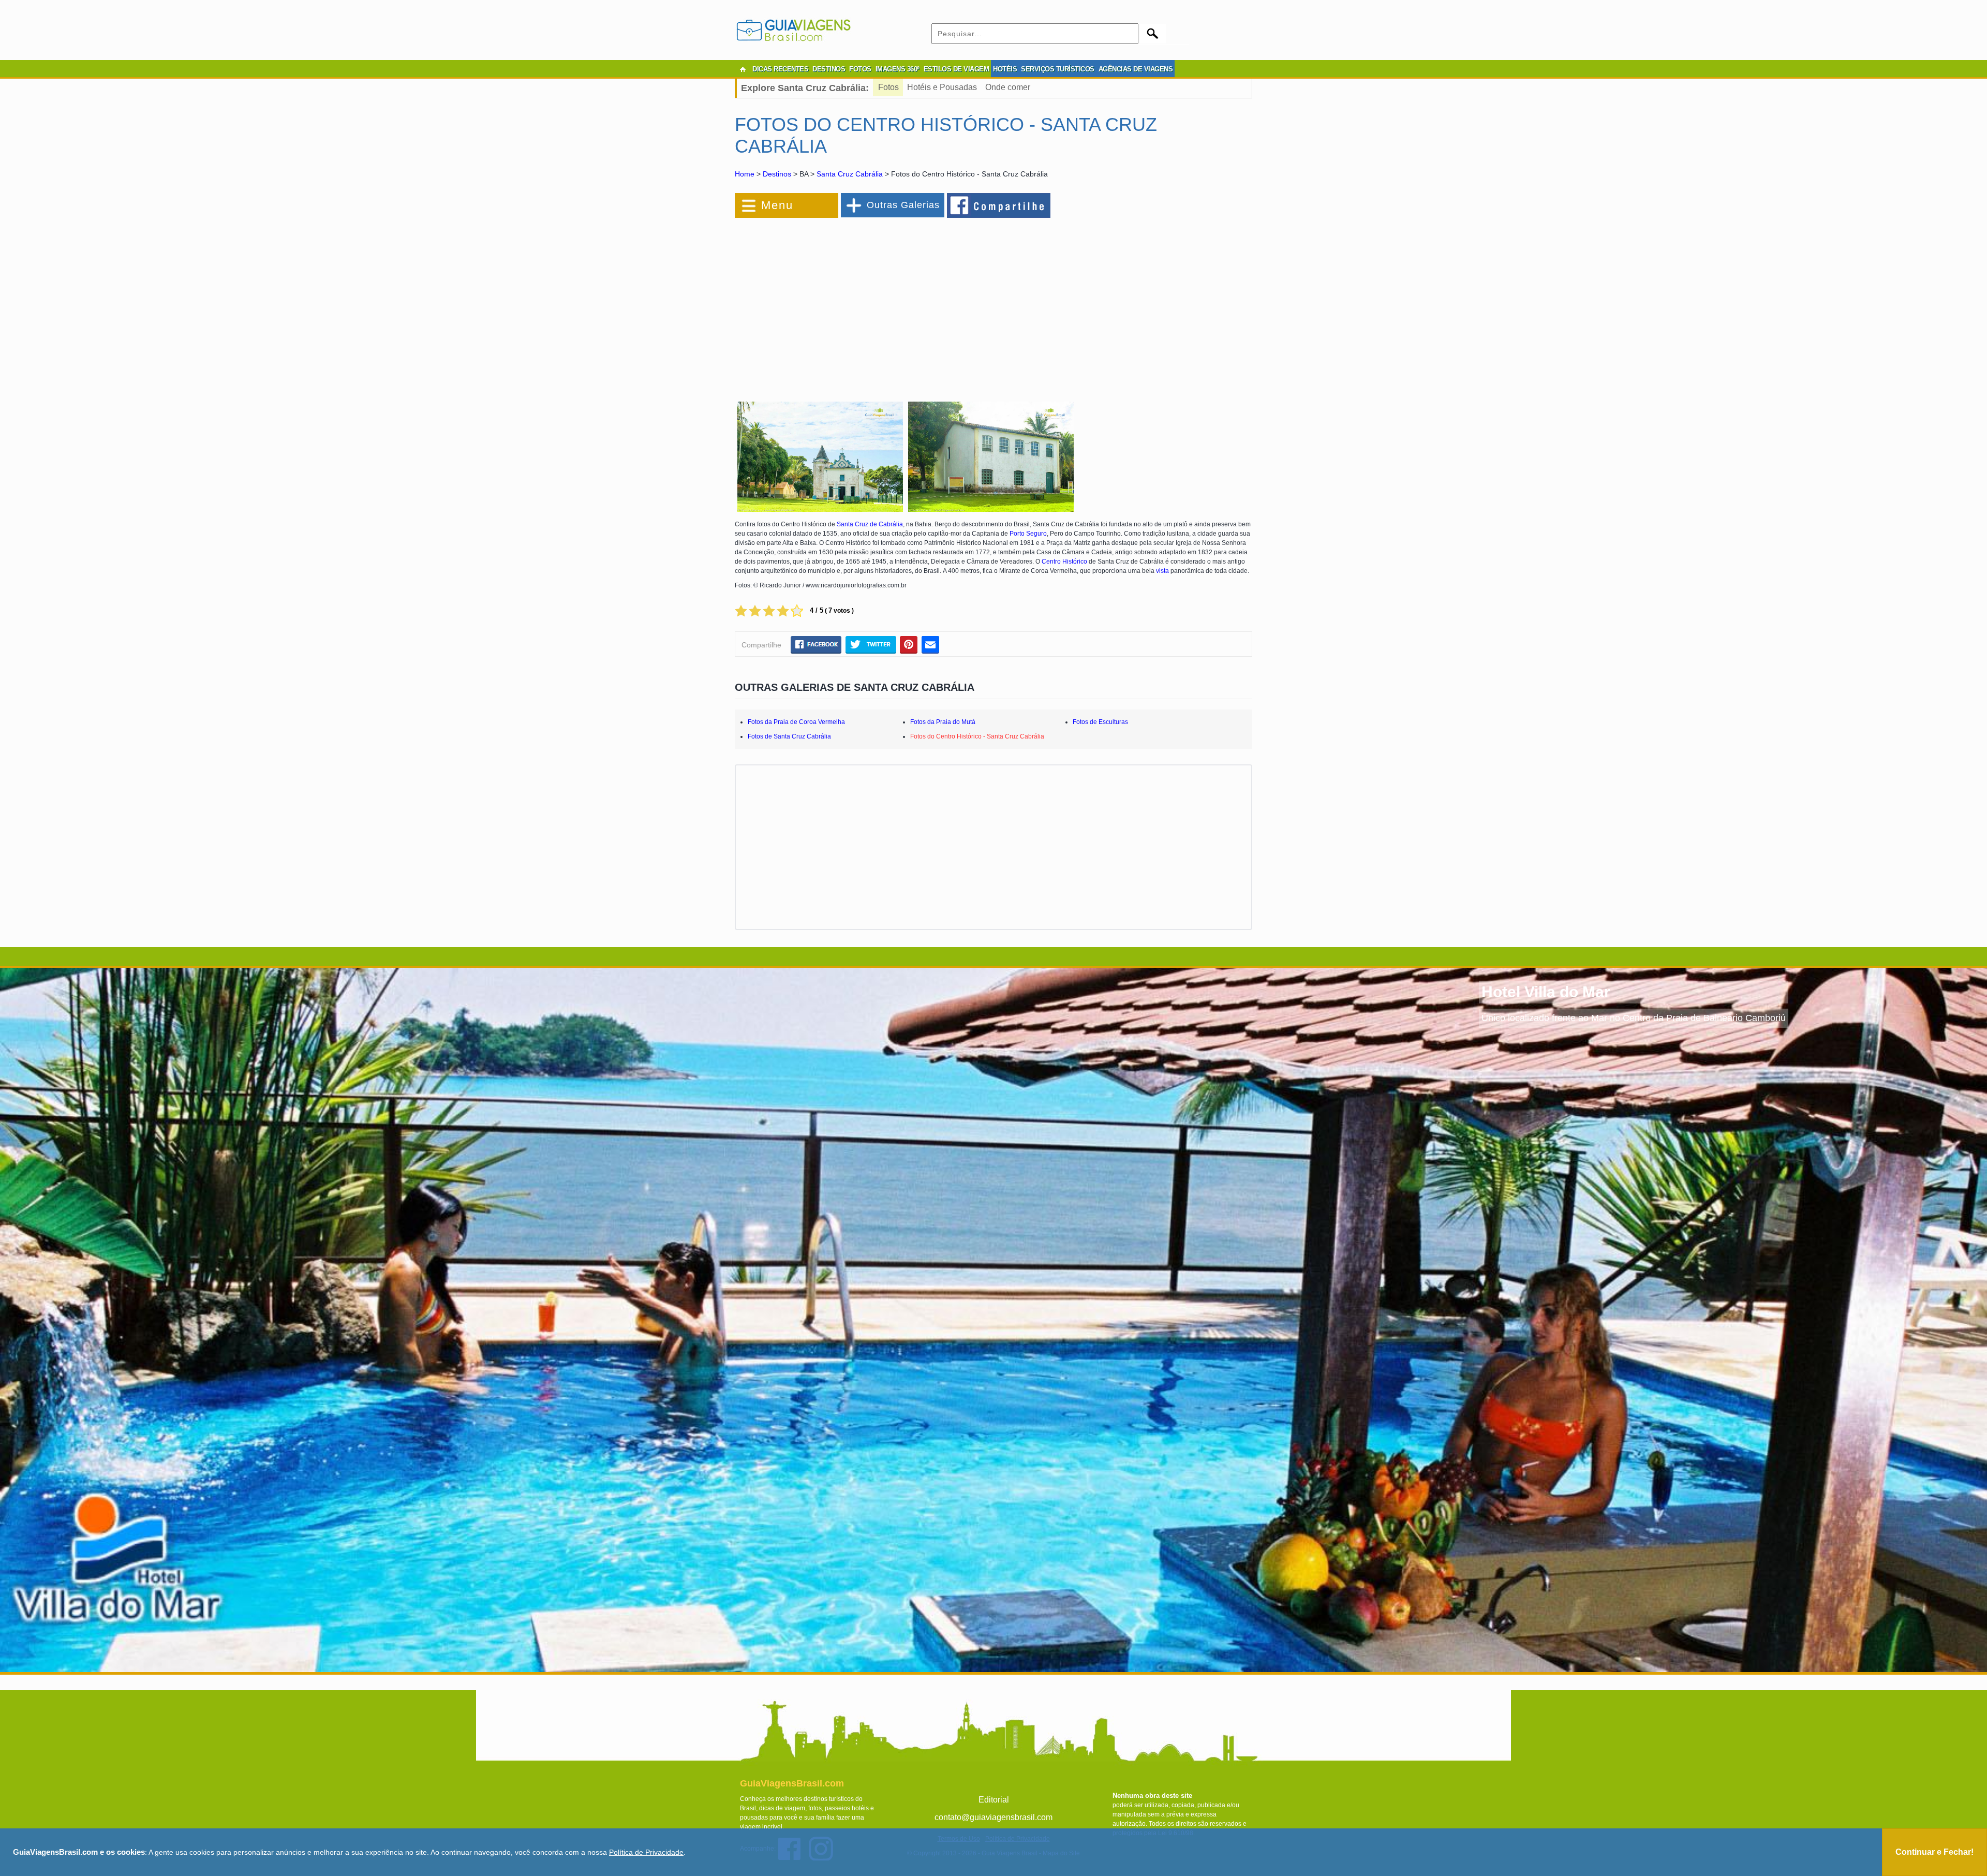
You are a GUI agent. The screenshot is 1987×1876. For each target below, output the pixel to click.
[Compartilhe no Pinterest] (909, 645)
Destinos (777, 174)
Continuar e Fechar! (1934, 1852)
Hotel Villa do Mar (1546, 992)
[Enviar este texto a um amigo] (930, 645)
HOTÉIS (1005, 69)
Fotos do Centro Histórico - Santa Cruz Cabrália (977, 736)
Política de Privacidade (646, 1852)
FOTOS (860, 69)
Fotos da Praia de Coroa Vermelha (796, 722)
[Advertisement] (848, 303)
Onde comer (1008, 87)
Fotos (888, 87)
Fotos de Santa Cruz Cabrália (789, 736)
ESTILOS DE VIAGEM (957, 69)
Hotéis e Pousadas (942, 87)
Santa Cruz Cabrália (850, 174)
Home (745, 174)
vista (1162, 571)
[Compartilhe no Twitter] (871, 645)
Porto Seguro (1028, 534)
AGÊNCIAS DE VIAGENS (1136, 69)
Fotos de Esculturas (1100, 722)
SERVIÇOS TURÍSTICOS (1058, 69)
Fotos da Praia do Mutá (943, 722)
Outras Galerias (903, 205)
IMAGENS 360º (898, 69)
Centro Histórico (1064, 562)
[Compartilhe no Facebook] (999, 205)
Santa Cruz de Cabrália (870, 524)
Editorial (994, 1800)
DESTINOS (829, 69)
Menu (777, 205)
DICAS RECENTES (780, 69)
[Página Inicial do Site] (743, 69)
